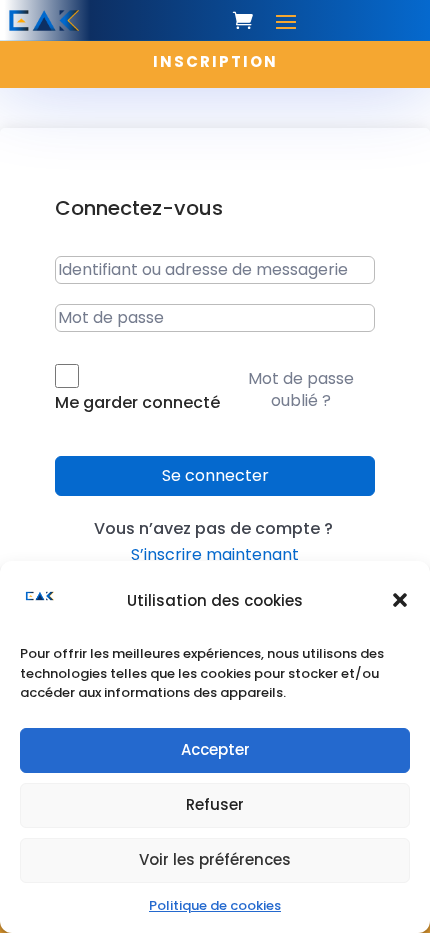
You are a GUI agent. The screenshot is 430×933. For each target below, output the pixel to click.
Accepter (215, 749)
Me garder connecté (137, 402)
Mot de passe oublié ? (301, 389)
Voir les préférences (215, 859)
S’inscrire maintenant (215, 554)
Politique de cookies (215, 905)
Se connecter (215, 475)
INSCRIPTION (215, 61)
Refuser (215, 804)
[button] (400, 600)
